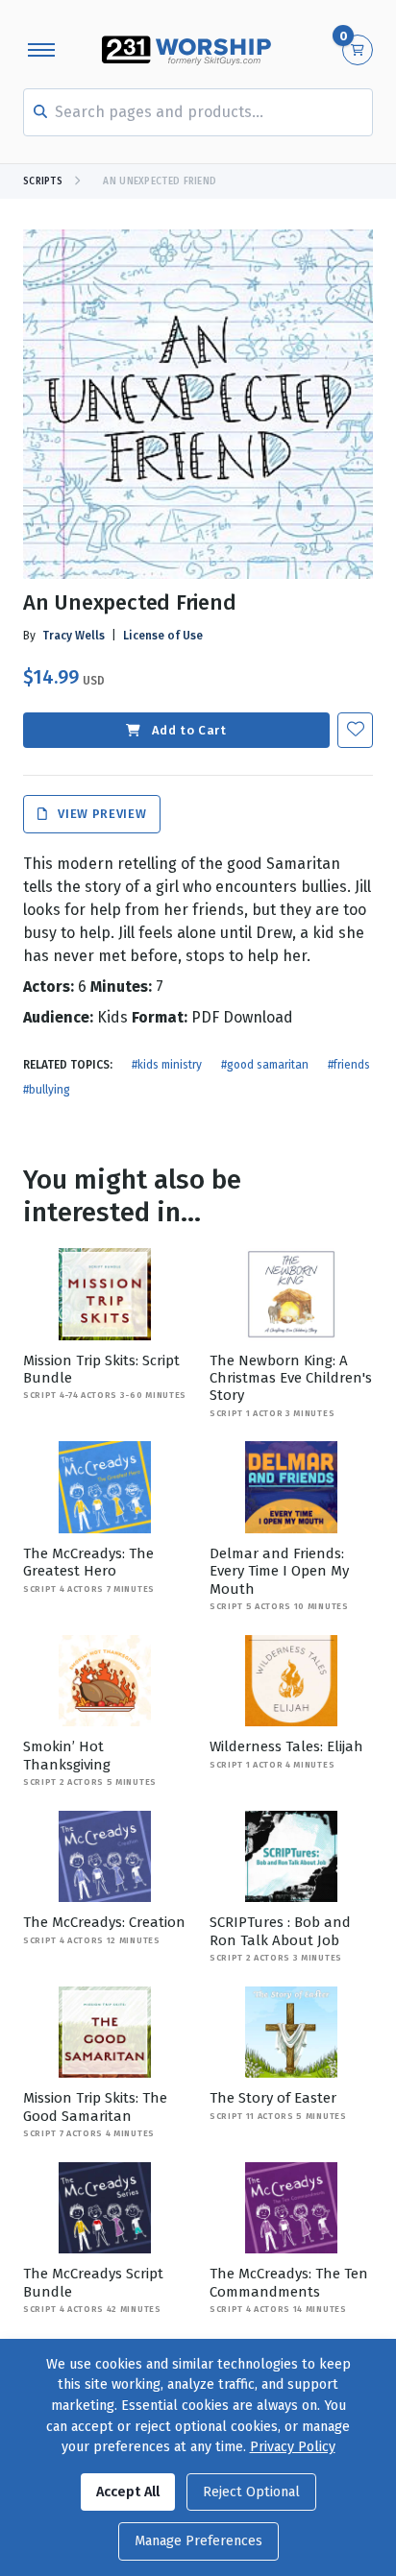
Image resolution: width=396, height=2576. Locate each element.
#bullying (47, 1090)
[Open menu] (41, 50)
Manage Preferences (198, 2541)
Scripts (43, 181)
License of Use (163, 636)
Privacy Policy (293, 2447)
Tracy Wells (74, 636)
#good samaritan (265, 1065)
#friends (349, 1065)
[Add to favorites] (355, 730)
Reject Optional (251, 2492)
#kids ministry (167, 1065)
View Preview (100, 815)
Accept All (128, 2492)
